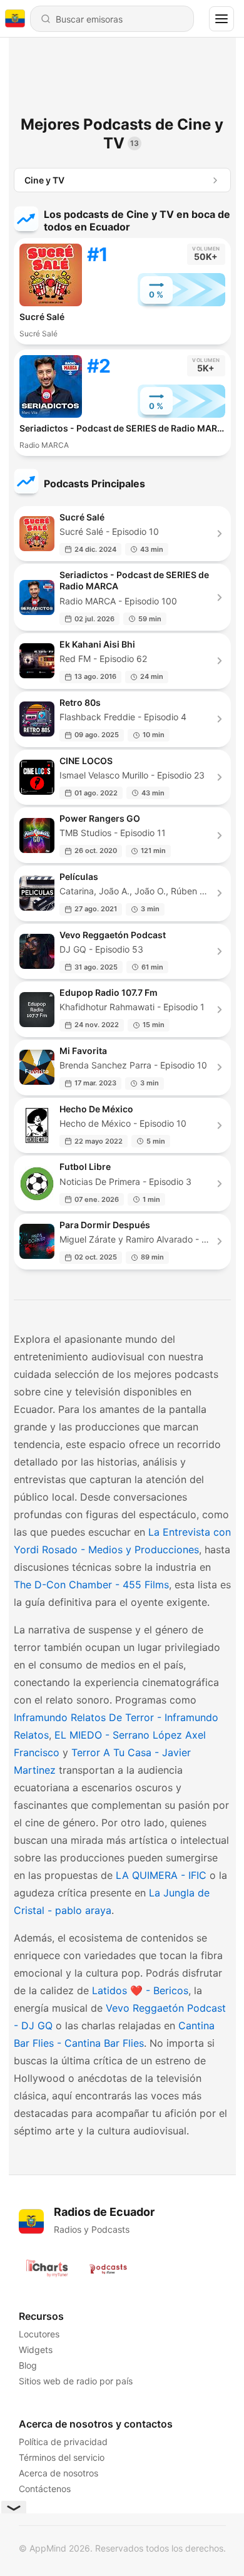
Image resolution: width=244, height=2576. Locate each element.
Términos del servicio (62, 2457)
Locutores (39, 2334)
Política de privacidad (63, 2442)
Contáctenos (45, 2489)
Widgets (36, 2350)
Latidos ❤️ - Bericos (140, 1990)
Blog (28, 2365)
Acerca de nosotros (58, 2473)
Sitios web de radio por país (76, 2381)
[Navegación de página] (221, 19)
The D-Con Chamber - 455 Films (91, 1585)
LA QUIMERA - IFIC (161, 1875)
